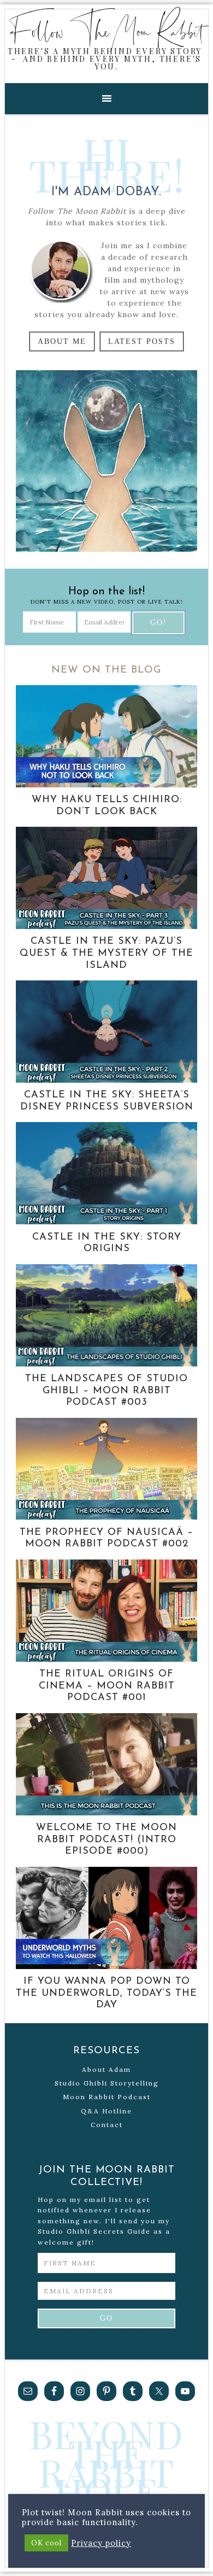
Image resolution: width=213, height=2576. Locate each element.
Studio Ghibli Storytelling (107, 2083)
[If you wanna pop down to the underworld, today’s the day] (106, 1966)
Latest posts (142, 341)
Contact (107, 2125)
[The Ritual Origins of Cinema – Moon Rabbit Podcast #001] (106, 1659)
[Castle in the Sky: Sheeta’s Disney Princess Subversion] (106, 1080)
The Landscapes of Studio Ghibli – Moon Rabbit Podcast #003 (106, 1391)
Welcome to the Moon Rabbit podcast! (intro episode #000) (106, 1840)
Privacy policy (101, 2543)
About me (62, 341)
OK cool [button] (46, 2543)
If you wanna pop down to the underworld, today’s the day (106, 1993)
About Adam (106, 2069)
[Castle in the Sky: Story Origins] (106, 1222)
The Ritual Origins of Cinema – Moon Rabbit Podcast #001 (107, 1686)
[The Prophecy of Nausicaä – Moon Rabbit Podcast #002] (106, 1517)
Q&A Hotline (106, 2111)
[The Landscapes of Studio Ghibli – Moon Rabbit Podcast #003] (106, 1364)
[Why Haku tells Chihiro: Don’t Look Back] (106, 785)
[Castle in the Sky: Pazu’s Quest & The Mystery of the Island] (106, 926)
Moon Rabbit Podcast (107, 2097)
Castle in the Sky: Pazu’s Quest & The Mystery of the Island (106, 953)
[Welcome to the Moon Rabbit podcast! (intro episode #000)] (106, 1813)
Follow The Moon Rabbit (107, 31)
